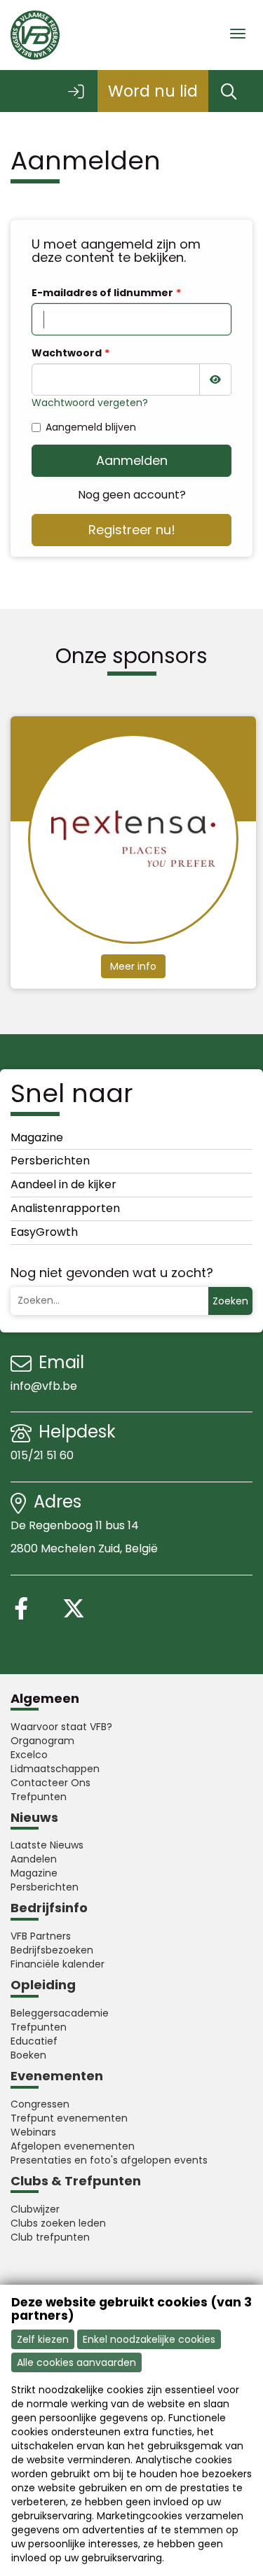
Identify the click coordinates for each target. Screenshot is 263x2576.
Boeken (28, 2055)
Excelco (29, 1755)
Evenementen (57, 2076)
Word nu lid (153, 91)
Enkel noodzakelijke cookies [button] (149, 2339)
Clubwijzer (35, 2209)
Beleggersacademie (60, 2013)
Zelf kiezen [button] (43, 2339)
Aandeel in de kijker (63, 1184)
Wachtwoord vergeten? (90, 403)
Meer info (133, 966)
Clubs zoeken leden (58, 2223)
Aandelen (34, 1859)
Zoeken (230, 1301)
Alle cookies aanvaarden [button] (76, 2362)
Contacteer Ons (50, 1783)
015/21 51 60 (43, 1455)
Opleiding (43, 1985)
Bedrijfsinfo (49, 1908)
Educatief (34, 2041)
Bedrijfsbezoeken (52, 1950)
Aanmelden (132, 460)
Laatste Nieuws (47, 1845)
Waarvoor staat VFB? (61, 1727)
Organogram (42, 1741)
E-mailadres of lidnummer (102, 293)
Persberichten (50, 1161)
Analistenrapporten (65, 1208)
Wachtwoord (67, 353)
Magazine (37, 1137)
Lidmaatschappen (55, 1769)
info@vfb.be (44, 1386)
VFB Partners (41, 1936)
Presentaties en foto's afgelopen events (109, 2160)
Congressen (40, 2104)
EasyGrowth (44, 1232)
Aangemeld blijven (91, 427)
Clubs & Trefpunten (76, 2181)
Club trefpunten (50, 2237)
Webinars (33, 2132)
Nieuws (34, 1817)
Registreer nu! (132, 530)
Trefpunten (39, 1797)
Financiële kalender (58, 1964)
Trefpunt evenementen (69, 2118)
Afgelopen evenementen (73, 2146)
